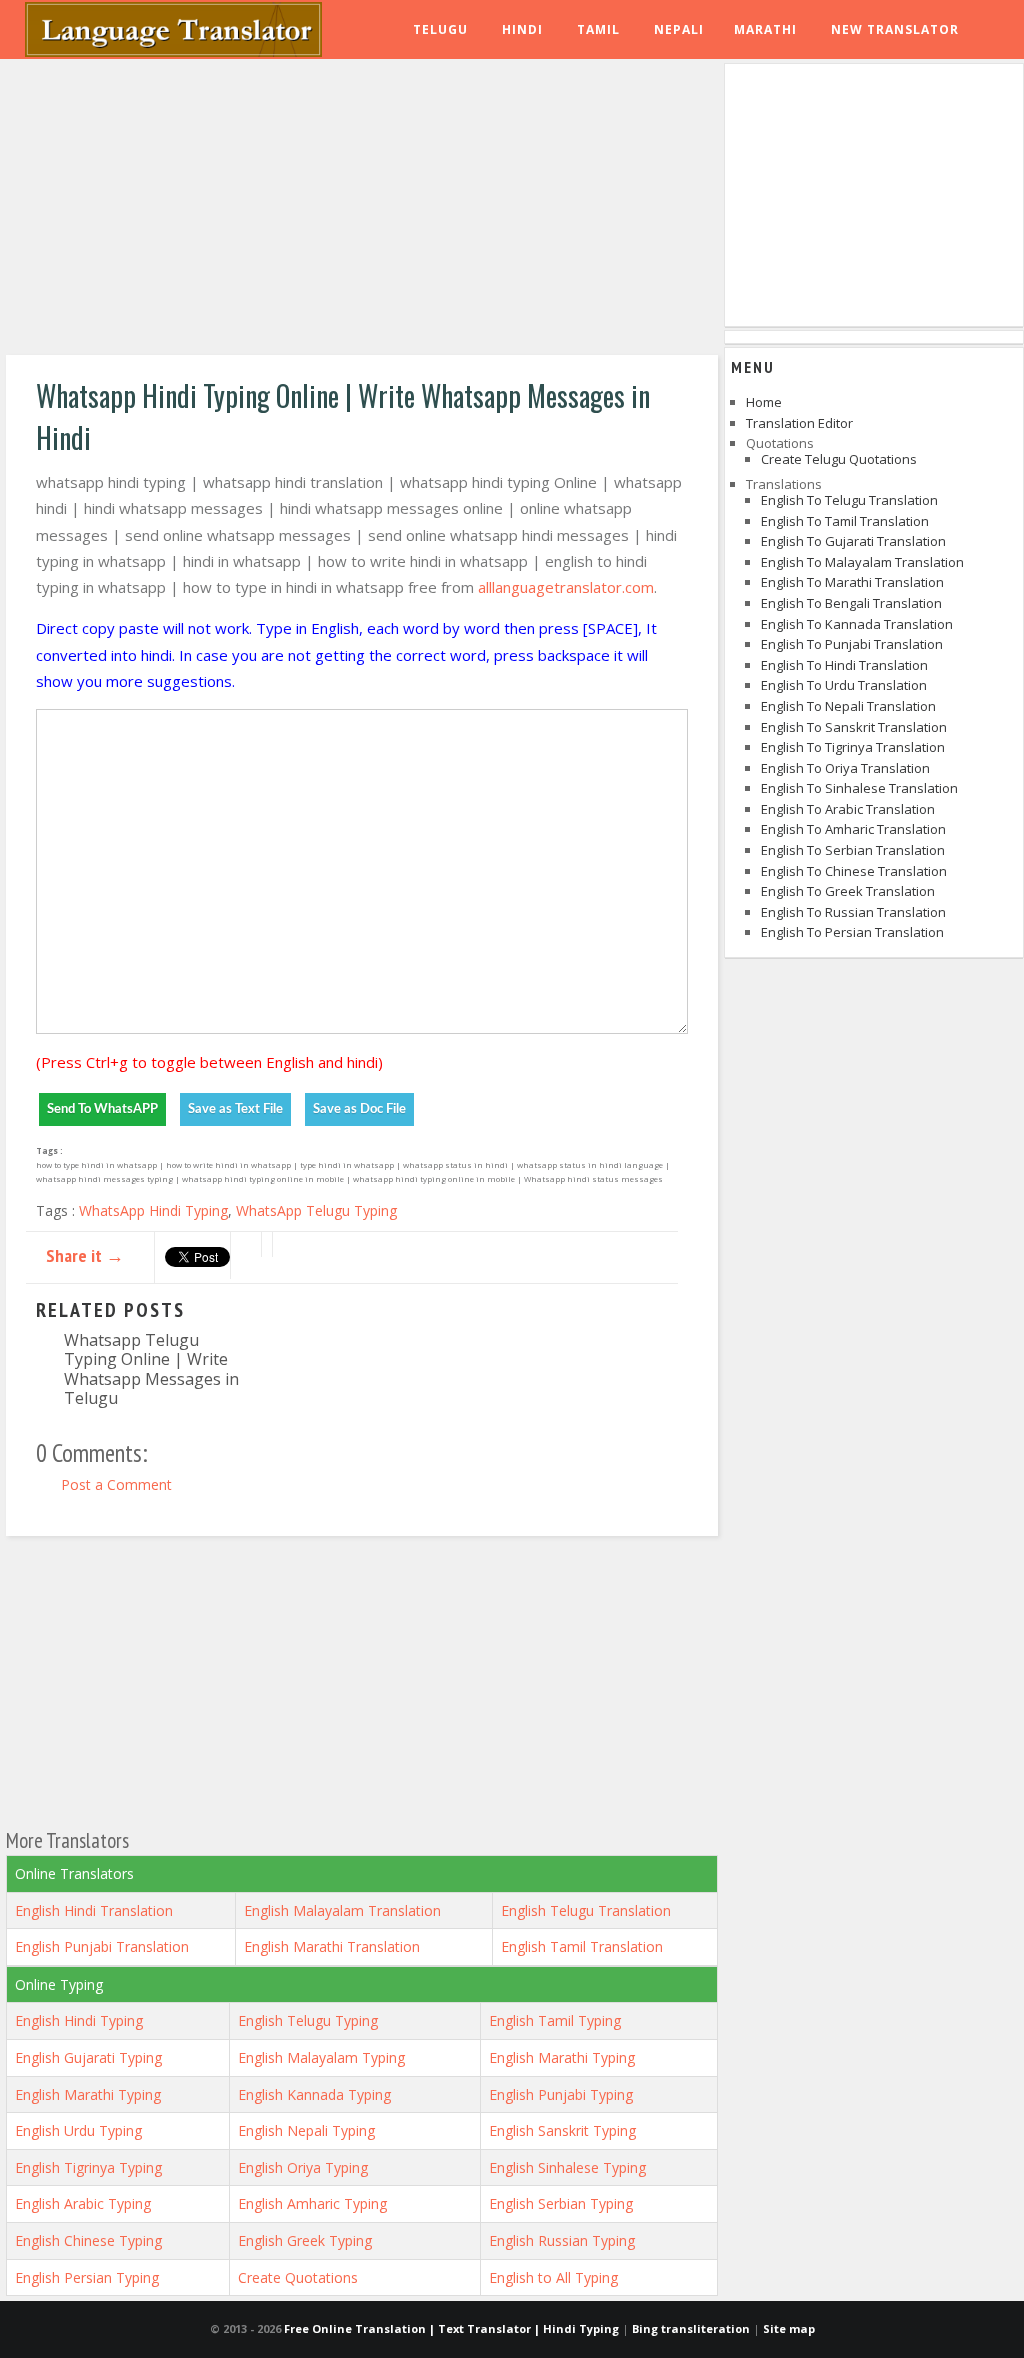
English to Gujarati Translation (853, 541)
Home (764, 402)
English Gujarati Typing (88, 2057)
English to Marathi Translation (852, 582)
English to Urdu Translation (844, 685)
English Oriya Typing (303, 2167)
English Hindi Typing (79, 2020)
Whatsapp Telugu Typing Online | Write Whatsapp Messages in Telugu (151, 1368)
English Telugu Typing (308, 2020)
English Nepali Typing (306, 2130)
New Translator (895, 29)
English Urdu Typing (78, 2130)
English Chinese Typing (88, 2240)
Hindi (522, 29)
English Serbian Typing (561, 2203)
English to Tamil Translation (845, 521)
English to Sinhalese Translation (859, 788)
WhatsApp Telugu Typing (316, 1210)
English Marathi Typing (562, 2057)
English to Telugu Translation (849, 500)
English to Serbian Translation (853, 850)
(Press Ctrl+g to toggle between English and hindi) (209, 1062)
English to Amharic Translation (853, 829)
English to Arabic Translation (848, 809)
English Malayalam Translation (342, 1910)
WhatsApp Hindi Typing (153, 1210)
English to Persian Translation (852, 932)
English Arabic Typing (83, 2203)
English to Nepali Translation (848, 706)
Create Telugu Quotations (839, 459)
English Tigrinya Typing (88, 2167)
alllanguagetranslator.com (566, 587)
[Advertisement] (362, 210)
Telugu (440, 29)
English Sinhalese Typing (567, 2167)
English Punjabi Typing (561, 2094)
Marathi (765, 29)
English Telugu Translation (586, 1910)
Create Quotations (298, 2277)
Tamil (598, 29)
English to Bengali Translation (851, 603)
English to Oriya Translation (845, 768)
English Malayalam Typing (321, 2057)
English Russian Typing (562, 2240)
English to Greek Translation (848, 891)
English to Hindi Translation (844, 665)
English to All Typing (553, 2277)
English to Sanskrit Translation (854, 727)
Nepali (679, 29)
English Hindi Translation (94, 1910)
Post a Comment (116, 1484)
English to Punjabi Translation (852, 644)
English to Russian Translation (853, 912)
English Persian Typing (87, 2277)
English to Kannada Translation (857, 624)
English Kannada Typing (314, 2094)
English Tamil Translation (582, 1946)
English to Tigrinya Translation (853, 747)
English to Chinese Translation (854, 871)
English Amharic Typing (312, 2203)
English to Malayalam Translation (862, 562)
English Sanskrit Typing (562, 2130)
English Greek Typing (305, 2240)
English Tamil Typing (555, 2020)
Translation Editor (799, 423)
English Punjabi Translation (102, 1946)
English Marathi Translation (332, 1946)
